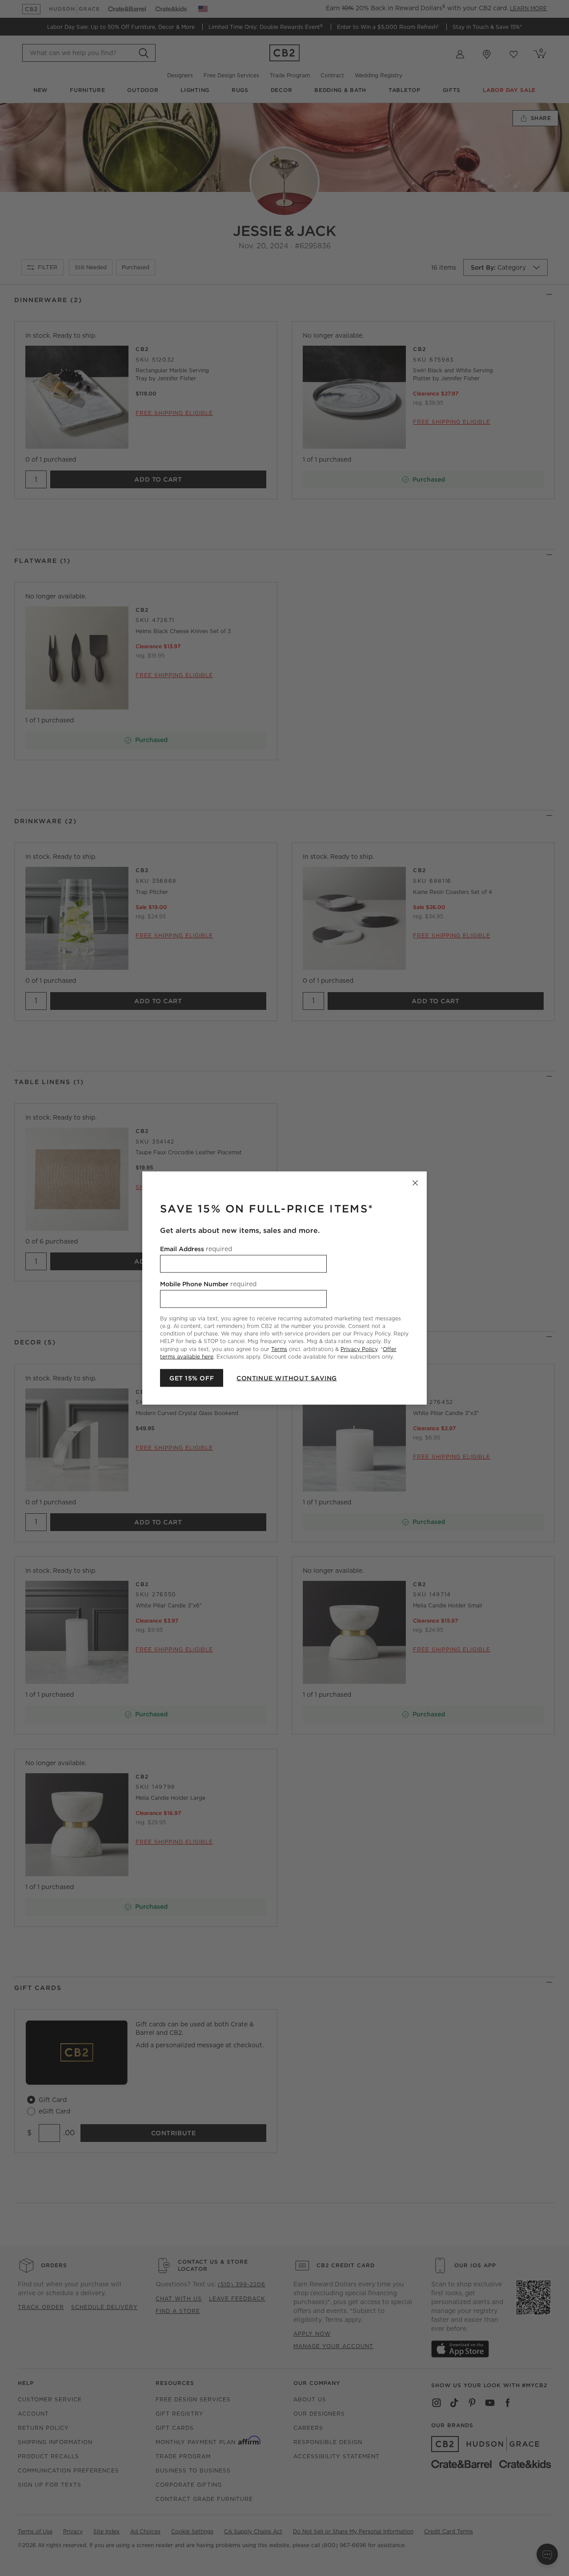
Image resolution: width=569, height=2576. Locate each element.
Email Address (196, 1249)
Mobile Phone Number (208, 1284)
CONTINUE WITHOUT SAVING (287, 1378)
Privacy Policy (359, 1349)
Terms (279, 1349)
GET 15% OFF (192, 1378)
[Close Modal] (415, 1183)
